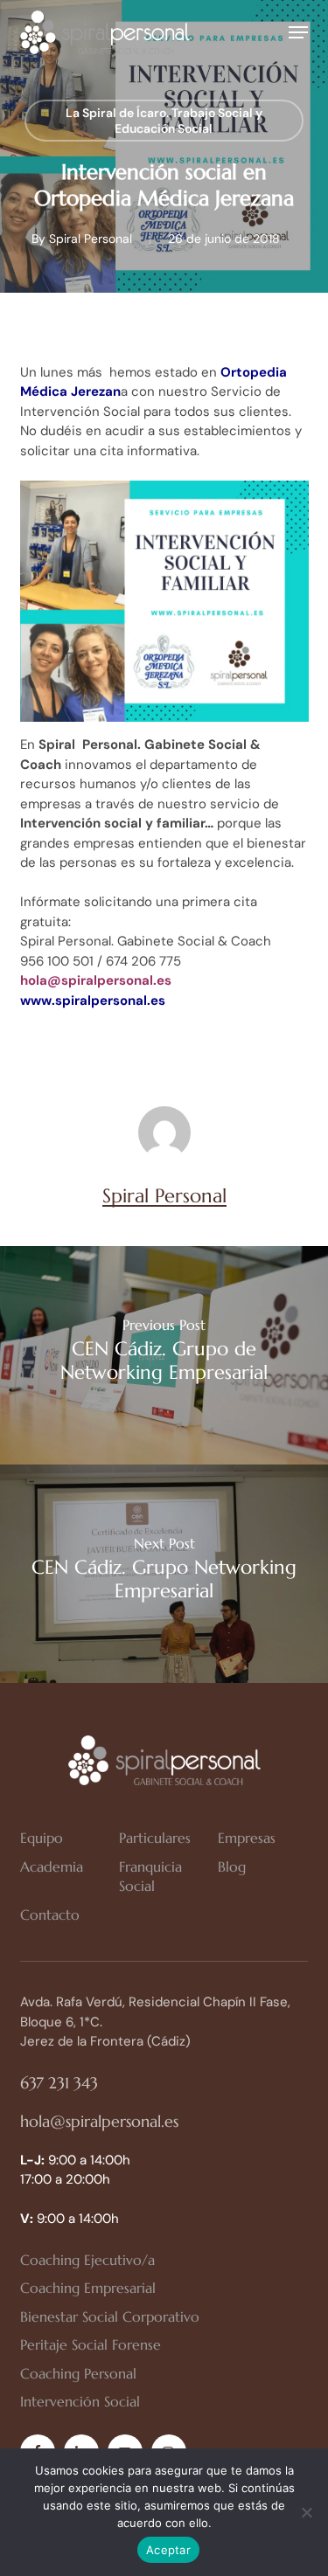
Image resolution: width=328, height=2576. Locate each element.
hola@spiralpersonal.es (99, 2121)
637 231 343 (59, 2083)
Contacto (50, 1915)
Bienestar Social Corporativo (110, 2316)
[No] (306, 2512)
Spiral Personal (91, 239)
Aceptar (168, 2550)
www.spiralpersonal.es (93, 1001)
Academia (52, 1866)
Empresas (247, 1838)
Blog (232, 1866)
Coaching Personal (78, 2373)
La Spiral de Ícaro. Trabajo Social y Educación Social (164, 121)
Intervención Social (80, 2401)
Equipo (42, 1838)
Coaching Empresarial (88, 2288)
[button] (298, 32)
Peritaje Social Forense (91, 2344)
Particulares (155, 1838)
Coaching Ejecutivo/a (87, 2260)
